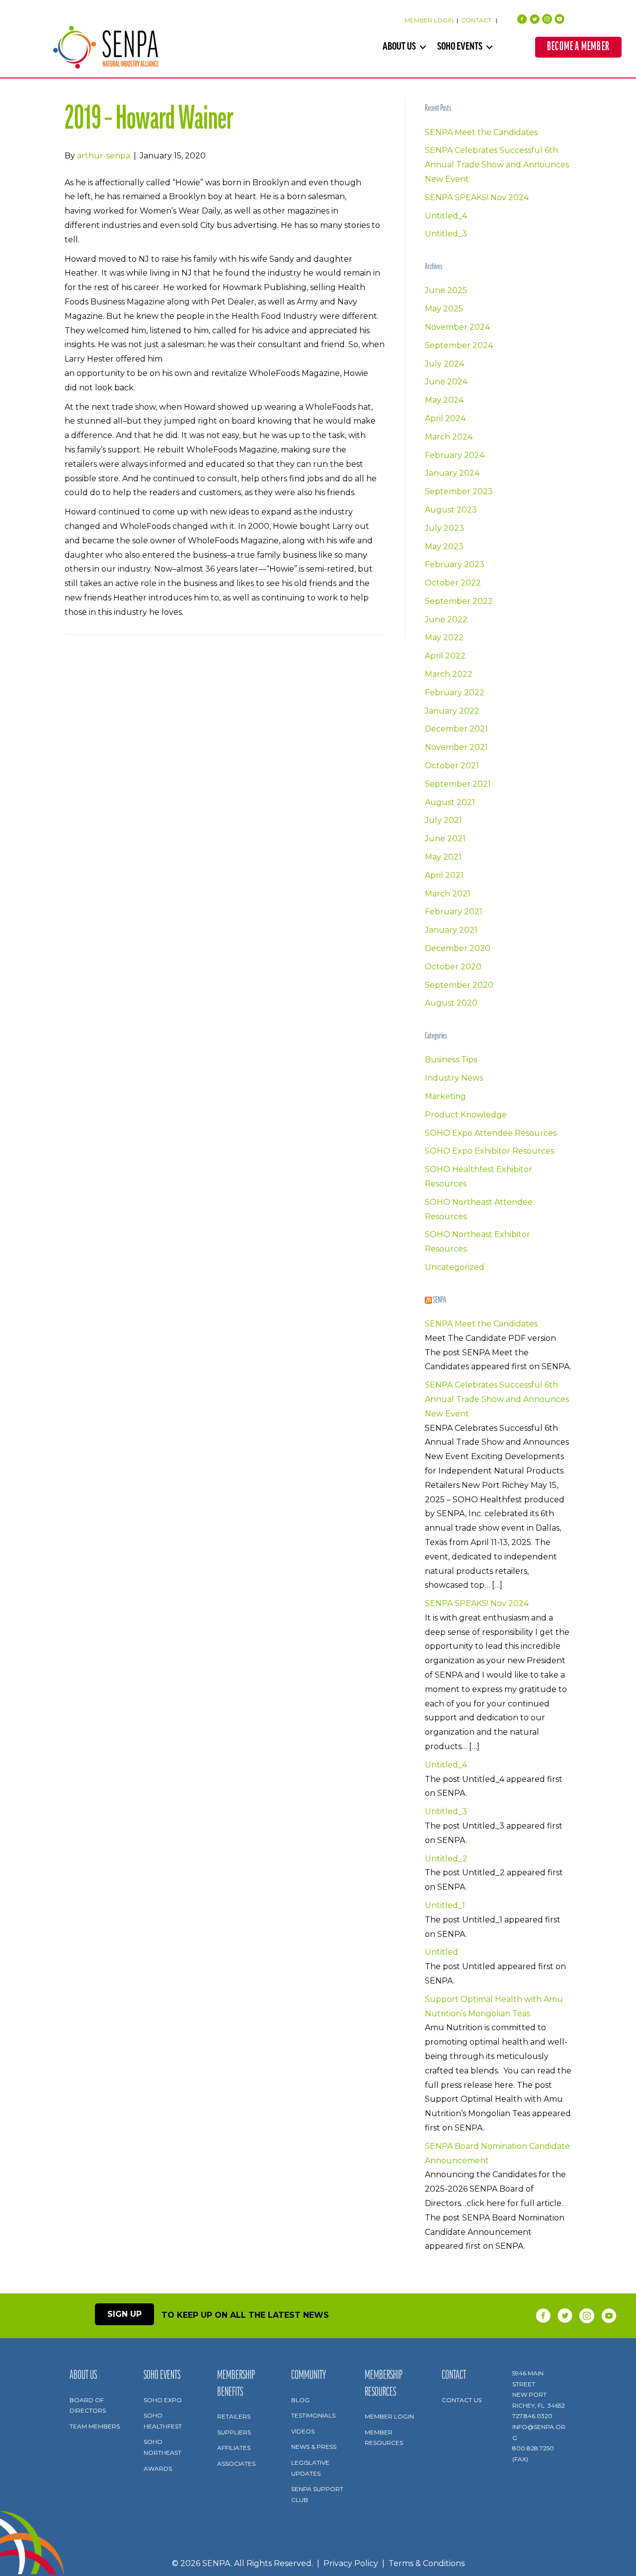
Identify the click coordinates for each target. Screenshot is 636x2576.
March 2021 (448, 894)
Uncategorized (455, 1267)
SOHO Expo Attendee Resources (491, 1133)
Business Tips (451, 1060)
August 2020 (451, 1003)
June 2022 (446, 620)
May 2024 (444, 400)
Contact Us (462, 2400)
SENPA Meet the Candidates (481, 132)
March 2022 (449, 674)
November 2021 (456, 747)
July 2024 (444, 364)
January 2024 (452, 473)
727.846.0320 (532, 2416)
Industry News (454, 1078)
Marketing (445, 1096)
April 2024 (445, 418)
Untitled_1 (445, 1905)
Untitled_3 (446, 234)
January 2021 (451, 930)
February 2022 (455, 693)
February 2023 (455, 564)
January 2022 (452, 711)
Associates (236, 2464)
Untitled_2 (446, 1859)
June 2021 (445, 839)
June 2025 (446, 290)
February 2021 (454, 912)
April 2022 (445, 656)
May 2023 (444, 547)
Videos (303, 2431)
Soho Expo (163, 2400)
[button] (423, 47)
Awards (158, 2468)
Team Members (95, 2426)
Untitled (441, 1952)
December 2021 (456, 729)
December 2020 (458, 948)
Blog (300, 2400)
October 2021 (452, 766)
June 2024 (446, 382)
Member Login (389, 2416)
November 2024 (457, 327)
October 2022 (453, 583)
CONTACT (477, 20)
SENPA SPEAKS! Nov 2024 (477, 197)
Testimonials (313, 2415)
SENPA (439, 1301)
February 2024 (455, 455)
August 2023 (451, 510)
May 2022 (444, 637)
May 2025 (444, 309)
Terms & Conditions (427, 2564)
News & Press (314, 2447)
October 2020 (453, 967)
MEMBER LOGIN (429, 20)
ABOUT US (399, 47)
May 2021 (443, 857)
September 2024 (459, 345)
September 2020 (459, 985)
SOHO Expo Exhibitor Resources (489, 1151)
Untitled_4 (446, 216)
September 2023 (459, 491)
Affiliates (234, 2448)
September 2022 (459, 601)
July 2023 (444, 528)
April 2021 (444, 875)
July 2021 (443, 820)
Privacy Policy (351, 2564)
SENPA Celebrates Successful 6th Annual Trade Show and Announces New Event (497, 165)
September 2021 (458, 784)
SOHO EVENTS (460, 47)
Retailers (234, 2416)
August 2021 (450, 802)
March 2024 (449, 437)
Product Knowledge (466, 1115)
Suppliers (234, 2432)
